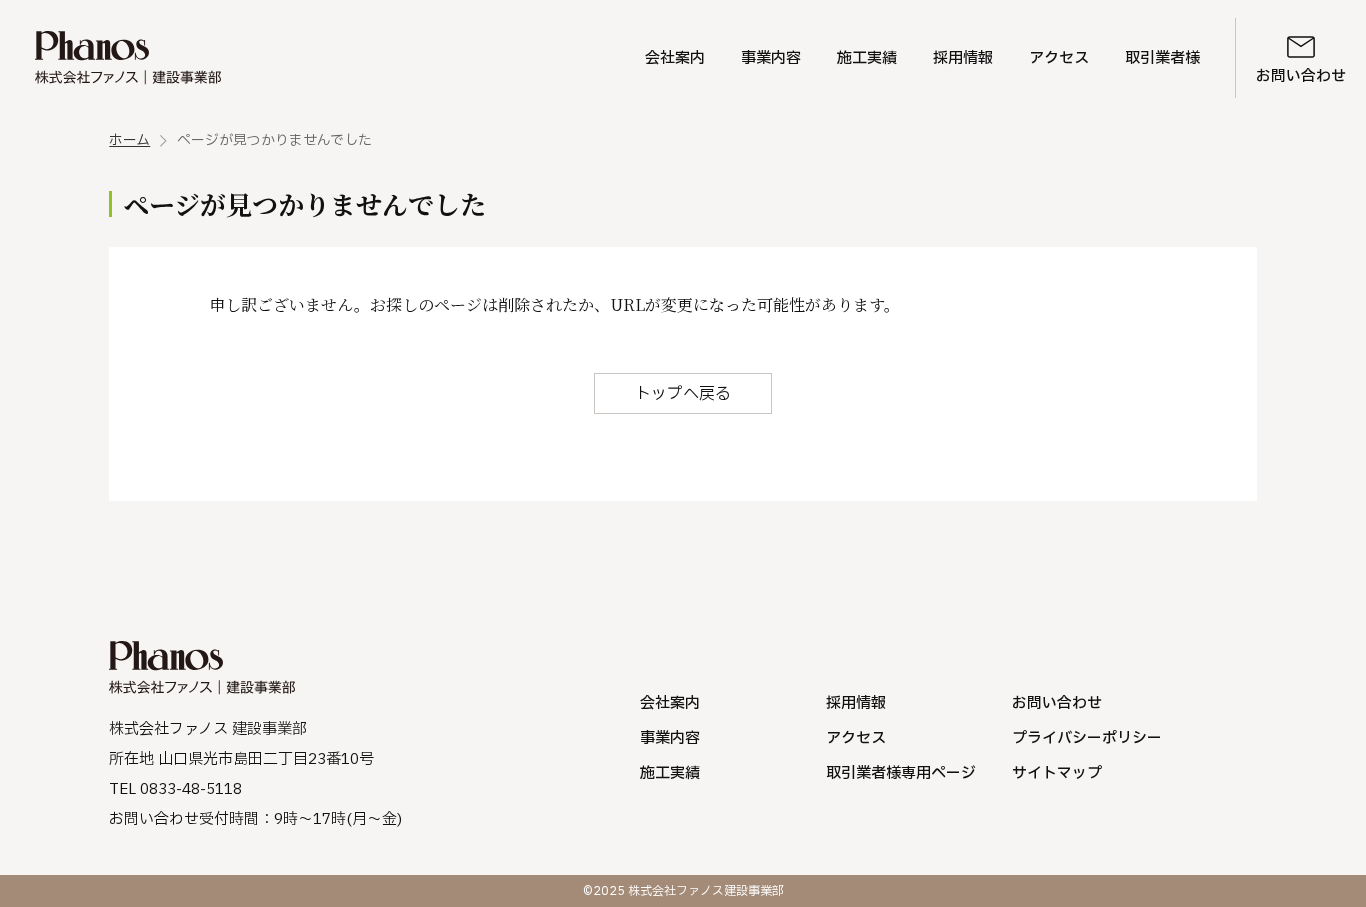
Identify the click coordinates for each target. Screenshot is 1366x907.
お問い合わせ (1301, 76)
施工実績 (867, 58)
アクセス (1059, 58)
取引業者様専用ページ (901, 773)
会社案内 (675, 58)
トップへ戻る (683, 394)
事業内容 (771, 58)
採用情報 (963, 58)
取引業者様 (1162, 58)
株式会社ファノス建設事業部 (128, 58)
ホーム (129, 141)
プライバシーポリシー (1087, 738)
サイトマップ (1057, 773)
